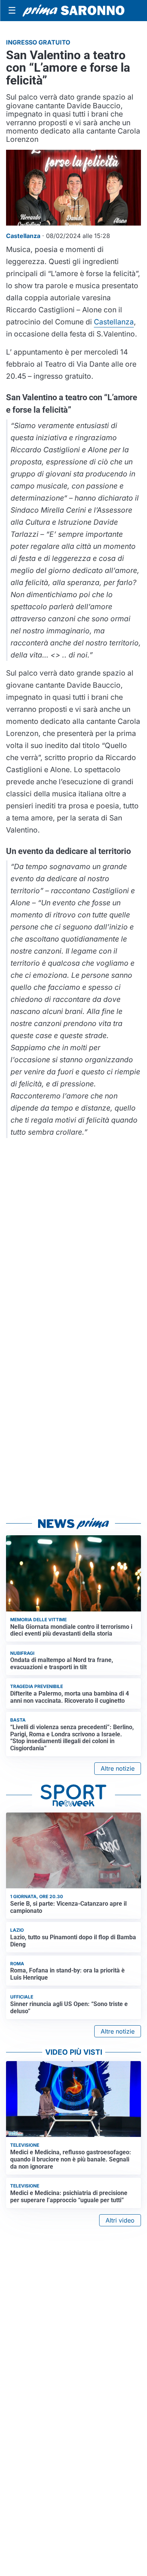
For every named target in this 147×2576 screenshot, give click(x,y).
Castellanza (114, 322)
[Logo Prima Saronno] (73, 11)
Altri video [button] (120, 2220)
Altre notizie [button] (118, 1768)
